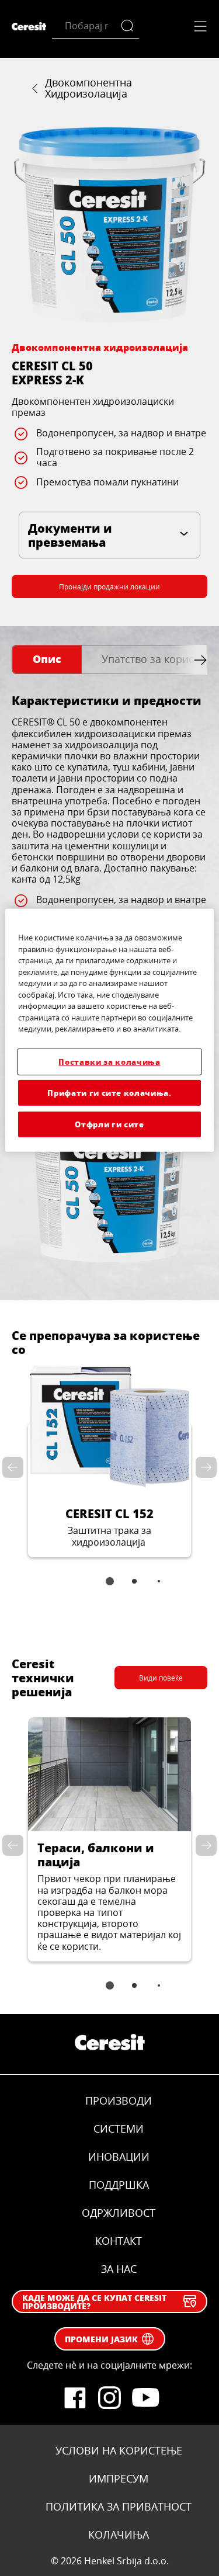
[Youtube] (145, 2398)
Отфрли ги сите (109, 1124)
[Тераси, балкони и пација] (109, 1839)
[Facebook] (75, 2398)
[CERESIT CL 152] (109, 1461)
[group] (109, 225)
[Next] (204, 1467)
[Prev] (15, 1467)
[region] (109, 1030)
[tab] (47, 660)
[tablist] (110, 1589)
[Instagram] (110, 2398)
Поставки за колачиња (109, 1061)
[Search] (130, 26)
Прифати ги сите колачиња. (109, 1093)
